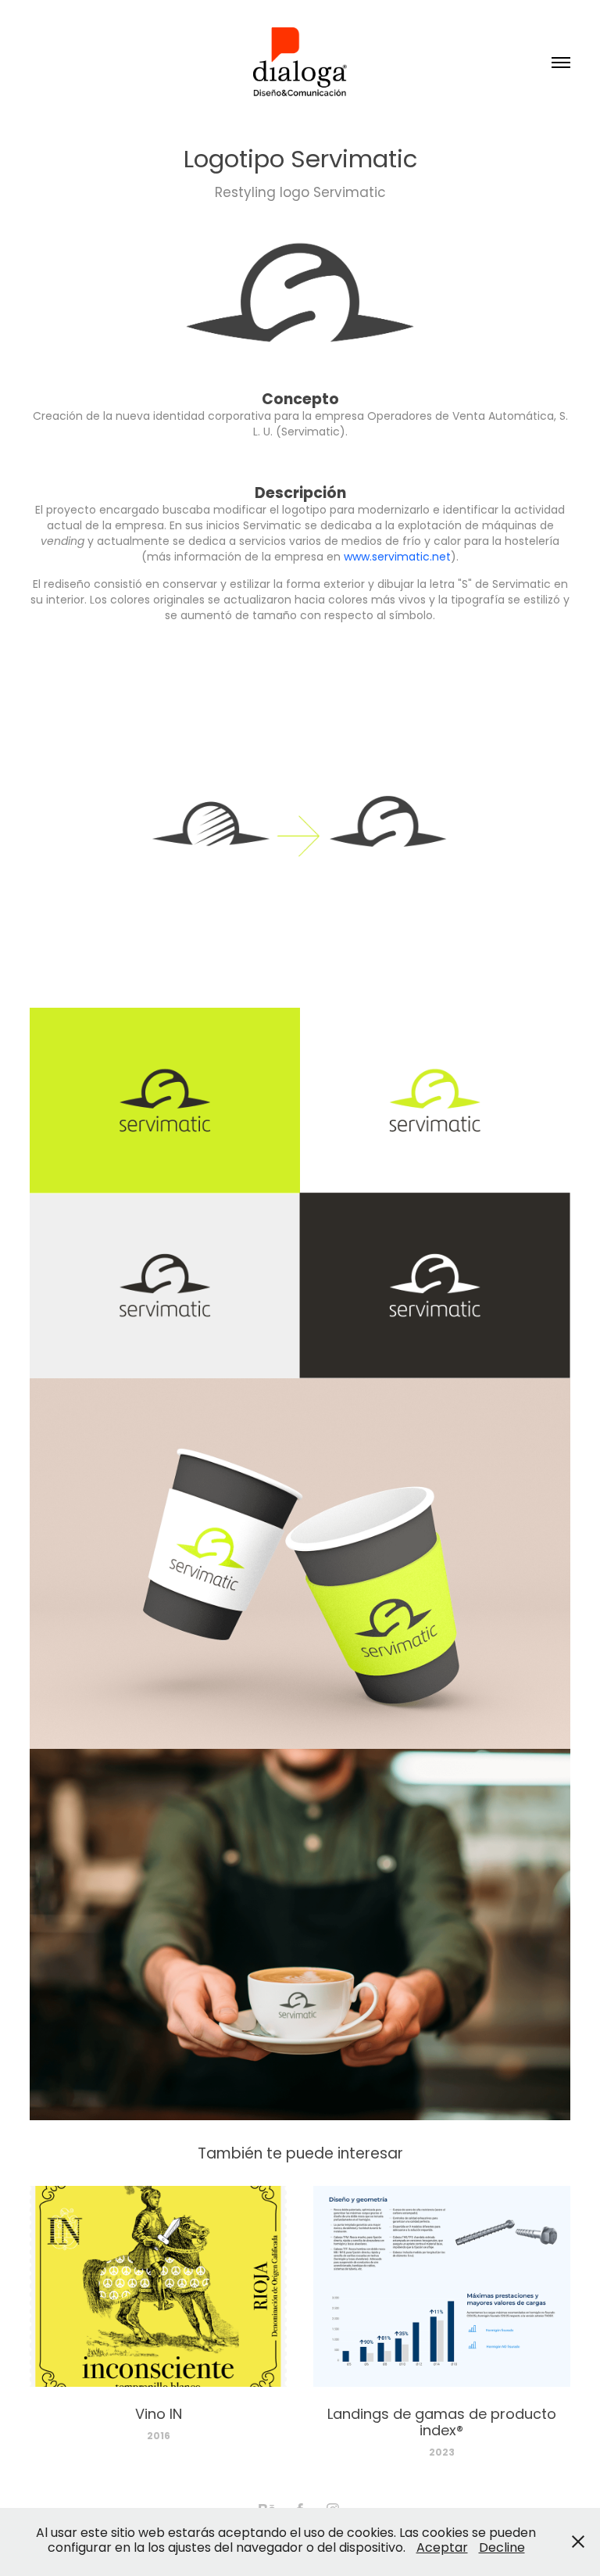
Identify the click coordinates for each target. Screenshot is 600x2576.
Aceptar (442, 2549)
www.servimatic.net (397, 558)
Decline (502, 2549)
